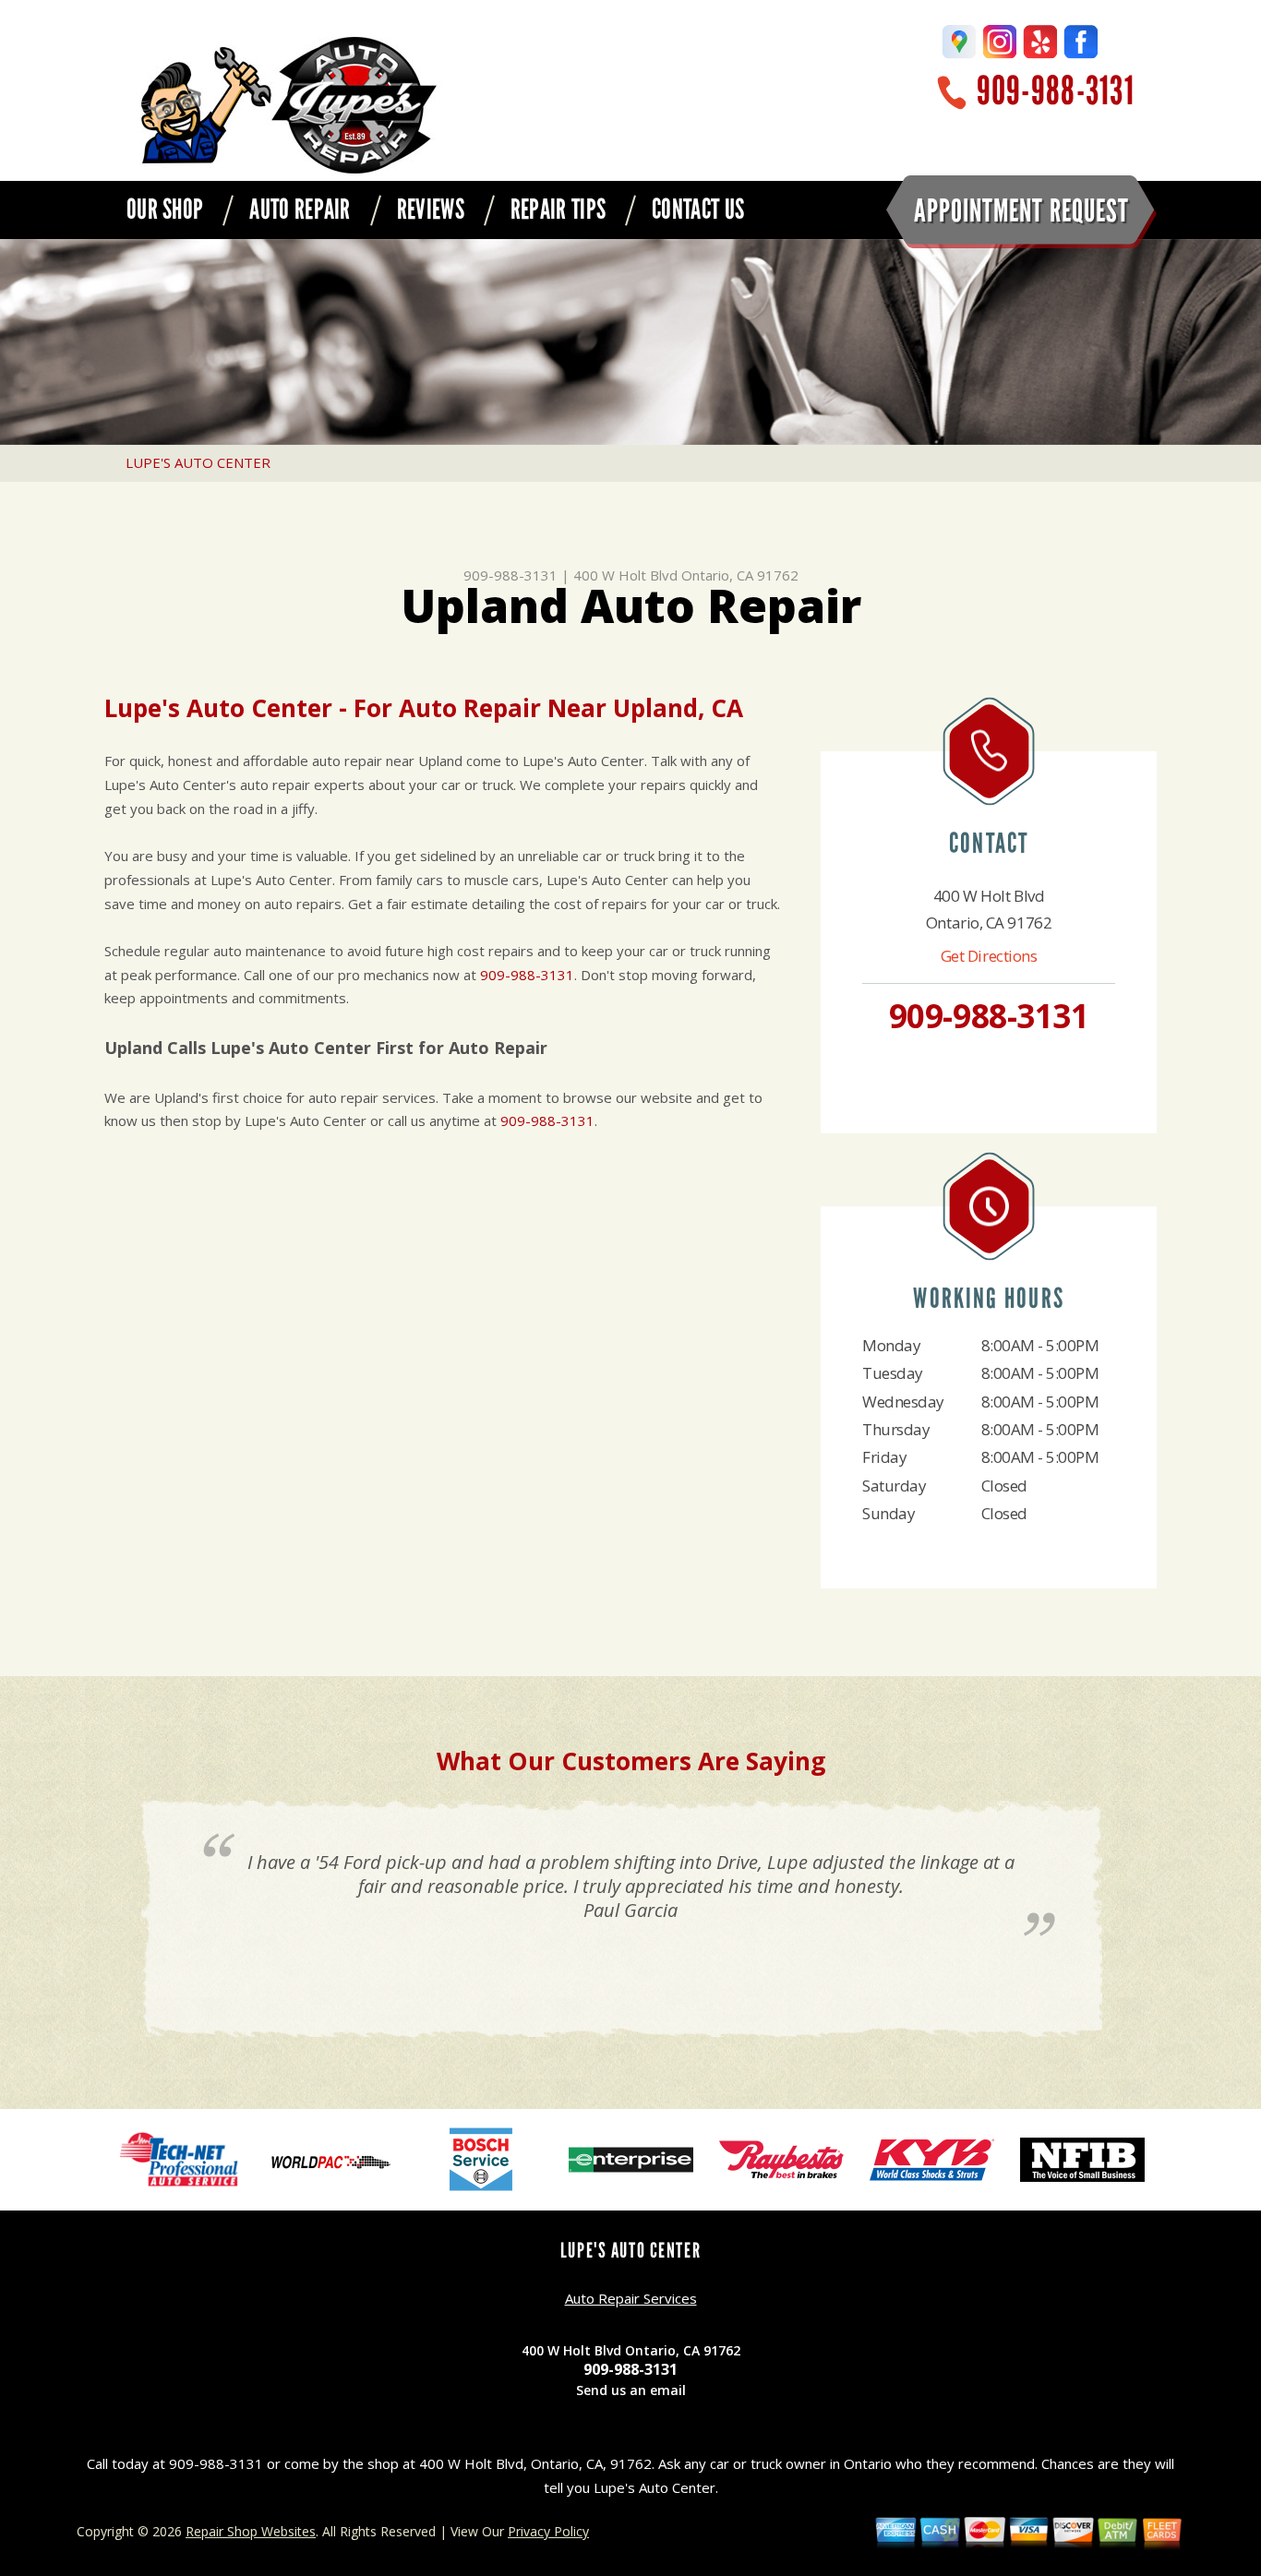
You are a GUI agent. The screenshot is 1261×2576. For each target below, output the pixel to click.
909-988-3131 (1056, 91)
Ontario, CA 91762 (740, 575)
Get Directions (989, 956)
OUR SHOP (165, 210)
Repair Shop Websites (251, 2531)
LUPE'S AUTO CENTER (198, 462)
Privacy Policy (548, 2531)
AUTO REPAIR (300, 210)
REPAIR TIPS (558, 210)
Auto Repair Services (631, 2298)
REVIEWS (431, 210)
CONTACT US (698, 210)
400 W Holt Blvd (625, 575)
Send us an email (631, 2390)
